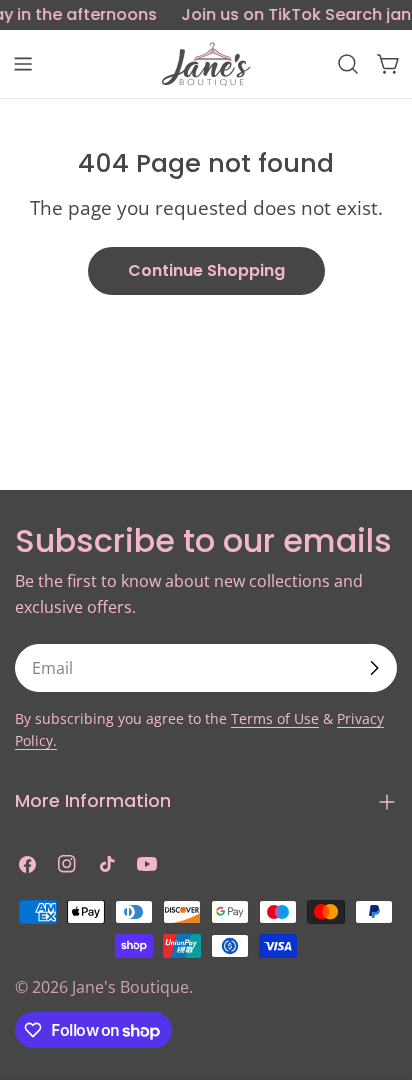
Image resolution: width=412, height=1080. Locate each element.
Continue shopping (206, 270)
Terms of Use (275, 718)
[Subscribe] (374, 668)
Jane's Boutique (130, 987)
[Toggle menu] (23, 64)
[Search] (348, 64)
